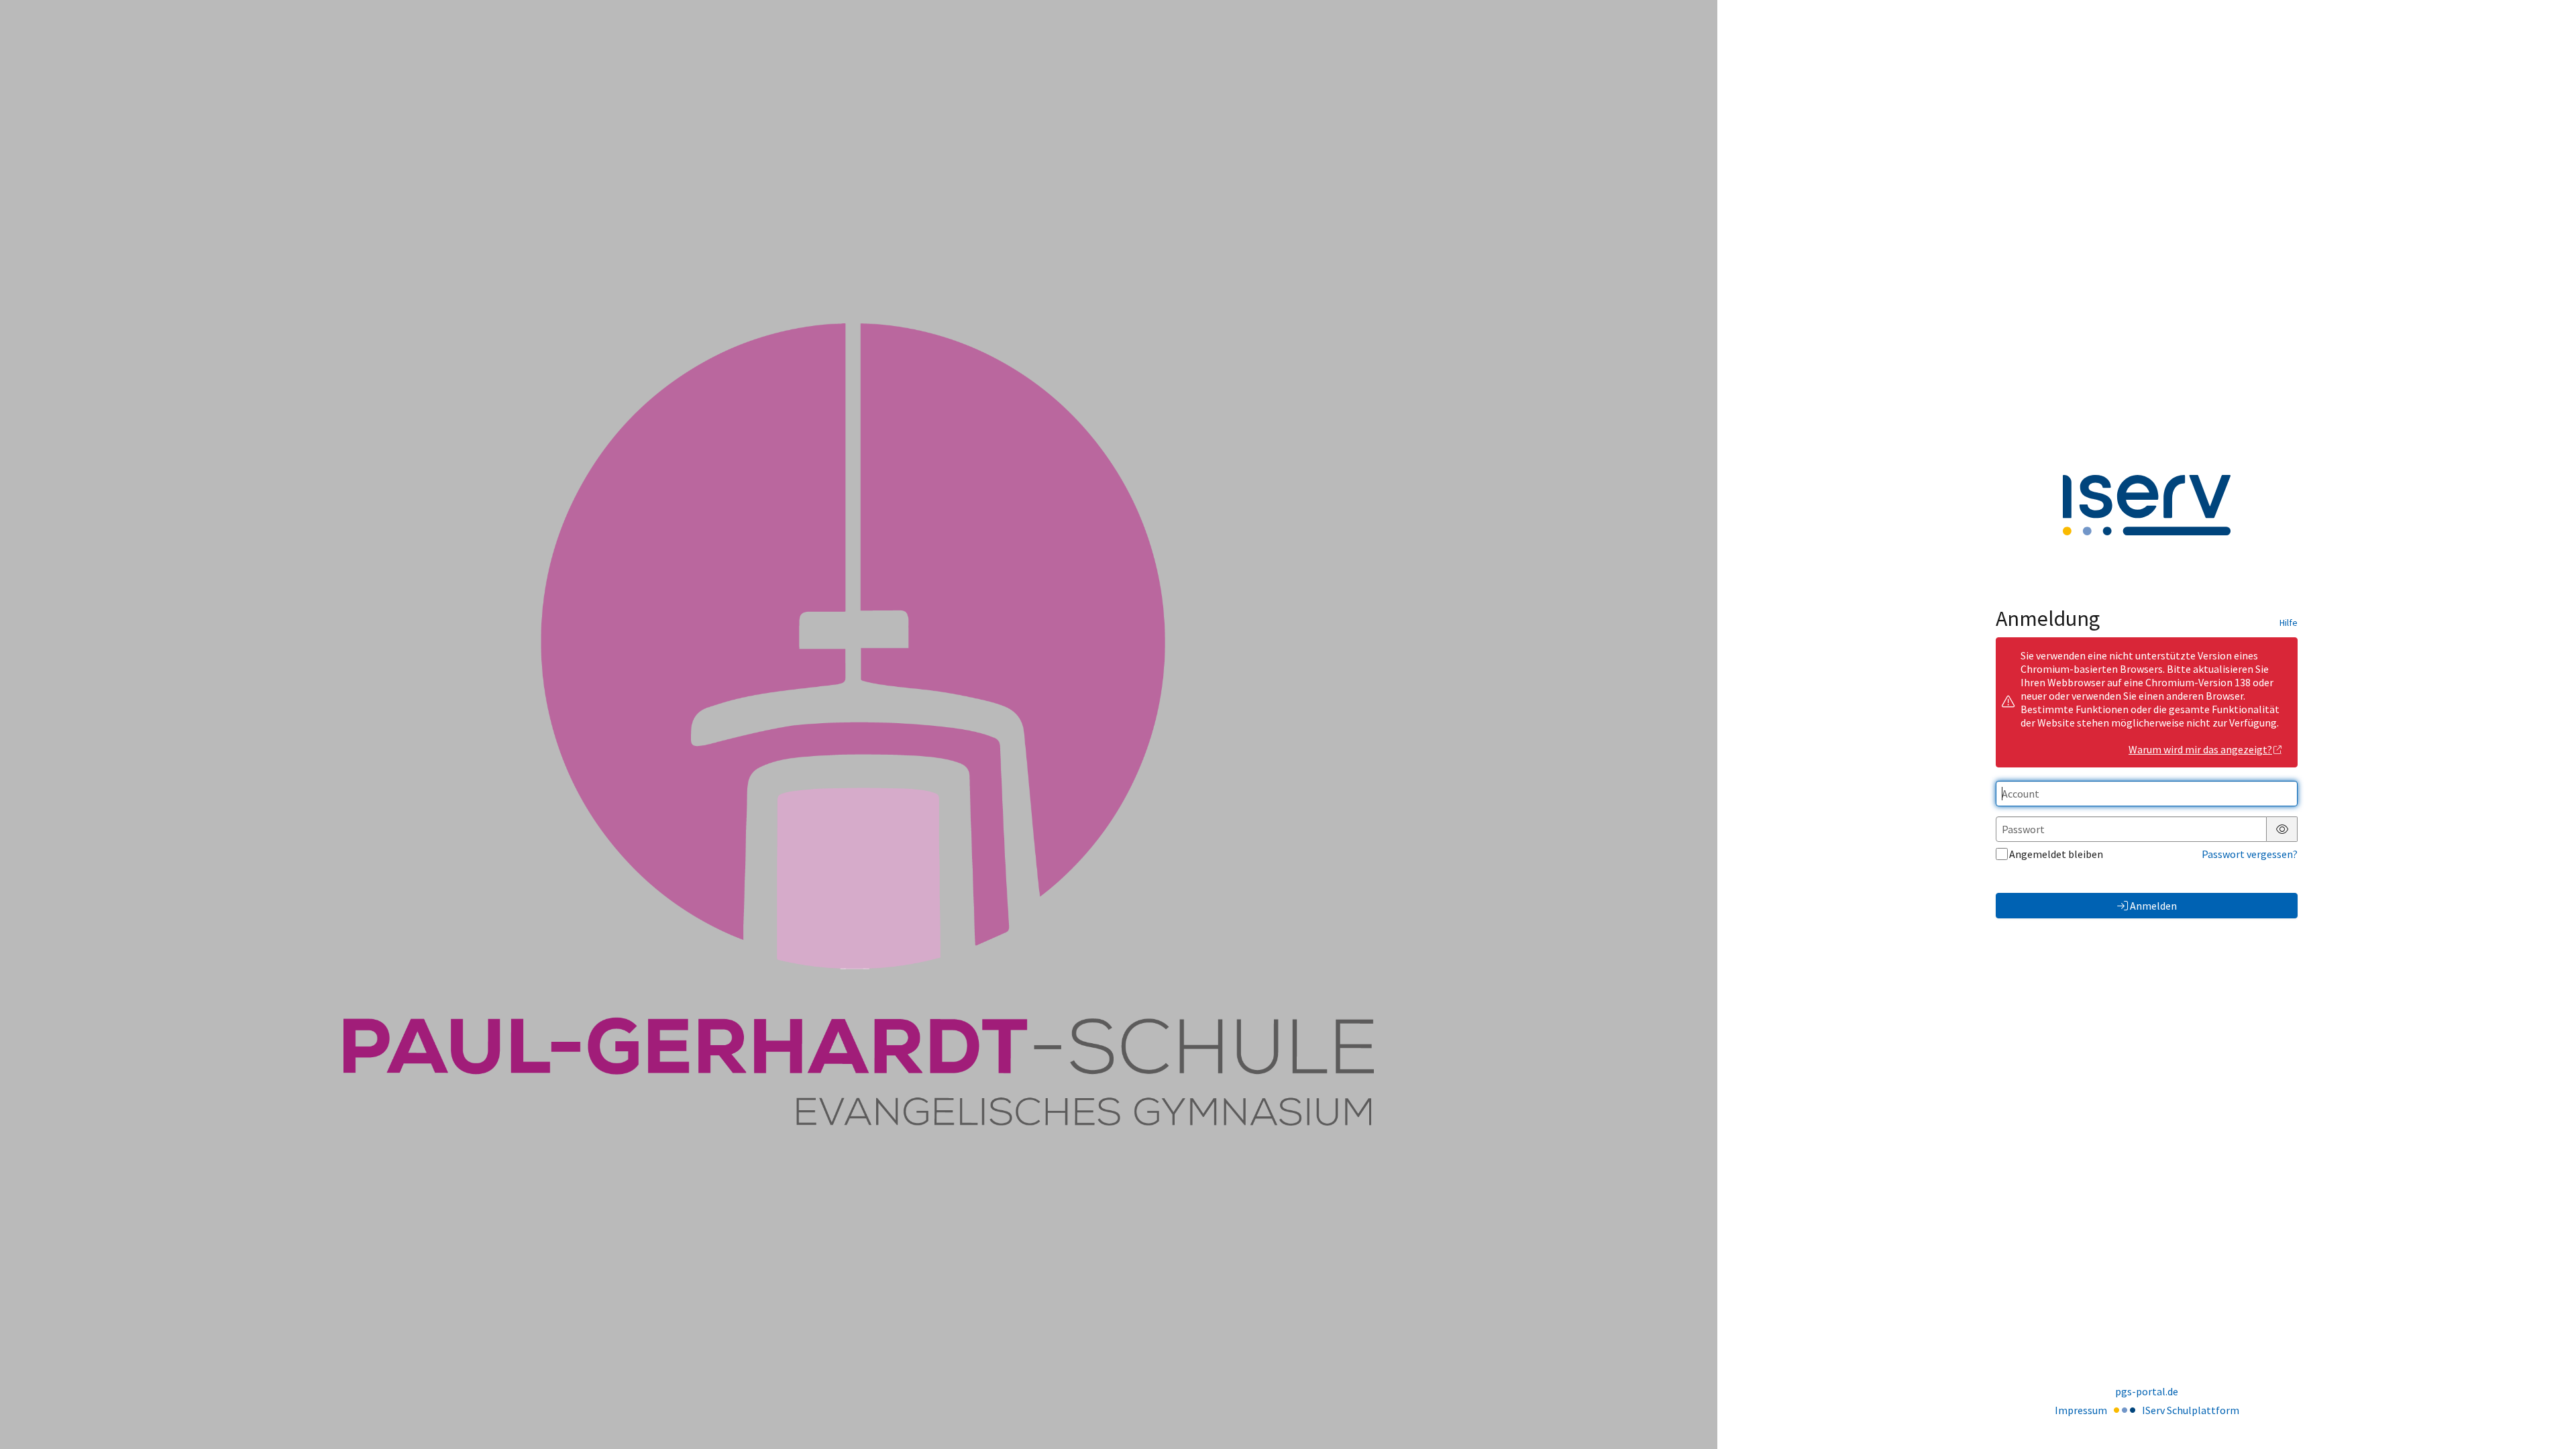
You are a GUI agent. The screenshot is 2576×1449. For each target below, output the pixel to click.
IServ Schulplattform (2191, 1410)
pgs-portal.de (2147, 1391)
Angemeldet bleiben (2056, 854)
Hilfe (2289, 623)
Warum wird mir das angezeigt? (2200, 749)
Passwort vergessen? (2250, 854)
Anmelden (2153, 906)
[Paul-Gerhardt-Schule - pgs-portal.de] (859, 724)
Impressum (2081, 1410)
